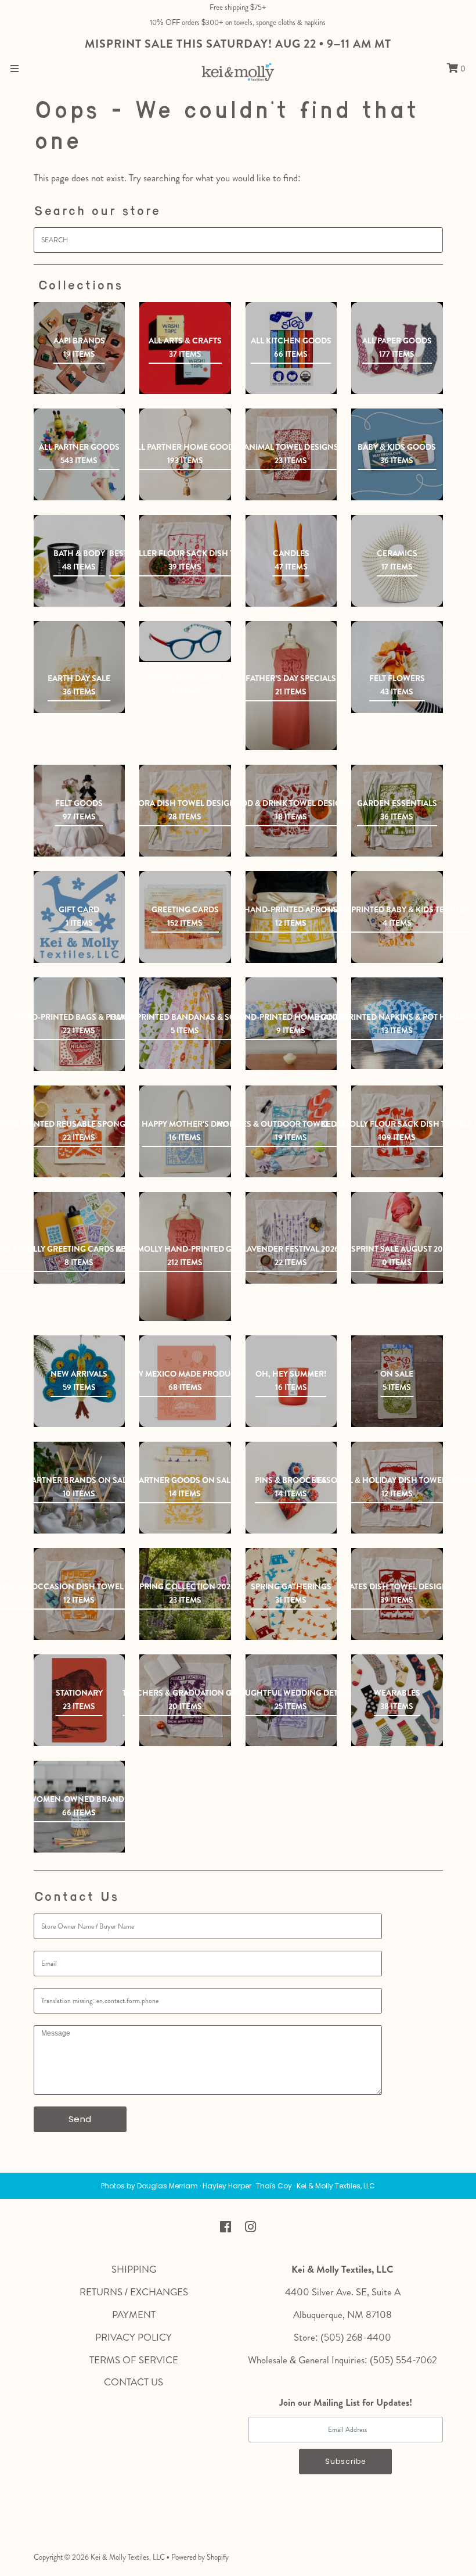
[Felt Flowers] (397, 667)
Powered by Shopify (200, 2557)
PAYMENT (134, 2315)
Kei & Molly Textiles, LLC (128, 2557)
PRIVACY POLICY (134, 2337)
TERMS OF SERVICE (134, 2360)
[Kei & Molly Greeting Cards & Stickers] (80, 1238)
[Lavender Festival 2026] (291, 1238)
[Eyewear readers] (185, 641)
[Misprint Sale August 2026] (397, 1238)
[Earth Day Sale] (80, 667)
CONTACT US (134, 2382)
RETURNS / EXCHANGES (134, 2292)
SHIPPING (134, 2269)
